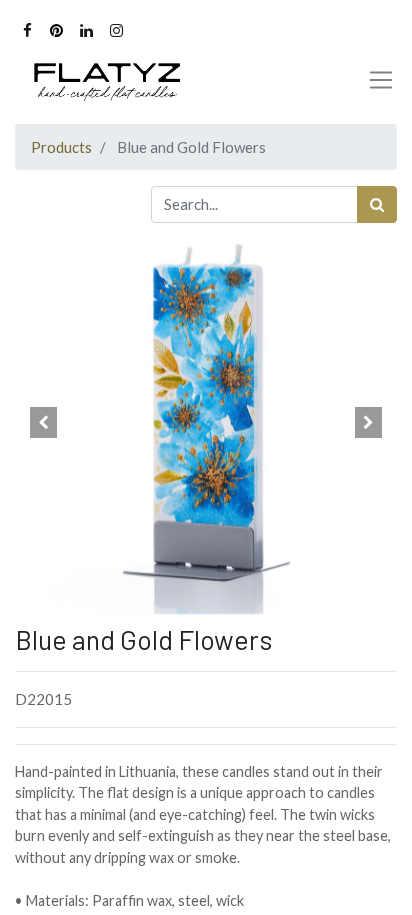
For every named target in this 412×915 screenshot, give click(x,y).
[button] (43, 423)
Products (61, 147)
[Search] (377, 204)
